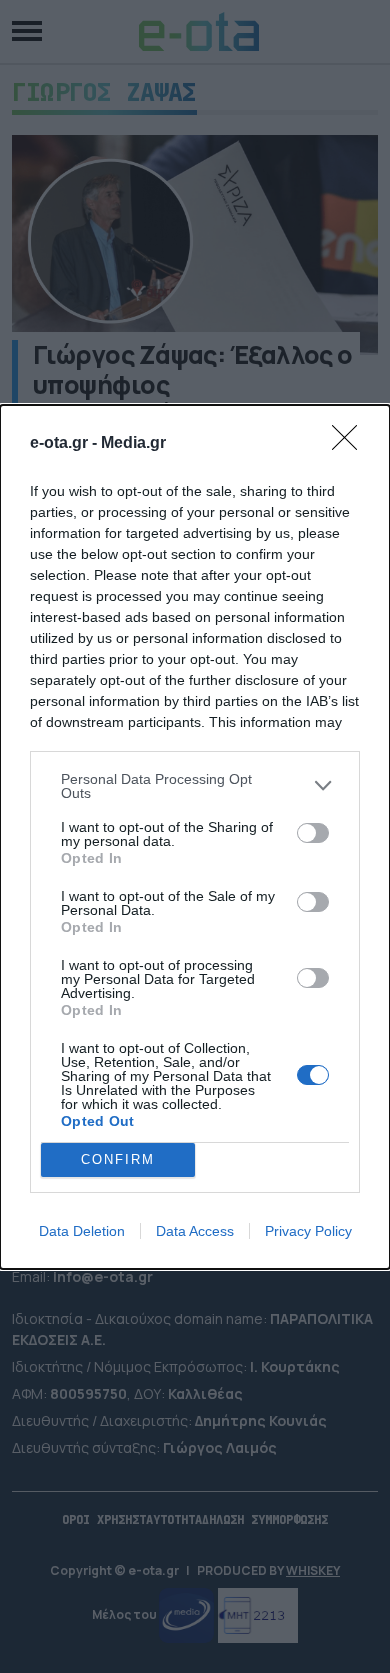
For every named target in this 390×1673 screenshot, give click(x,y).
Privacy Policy (308, 1231)
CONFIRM (118, 1159)
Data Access (195, 1231)
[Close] (351, 444)
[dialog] (195, 837)
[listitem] (195, 786)
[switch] (313, 833)
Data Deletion (82, 1231)
